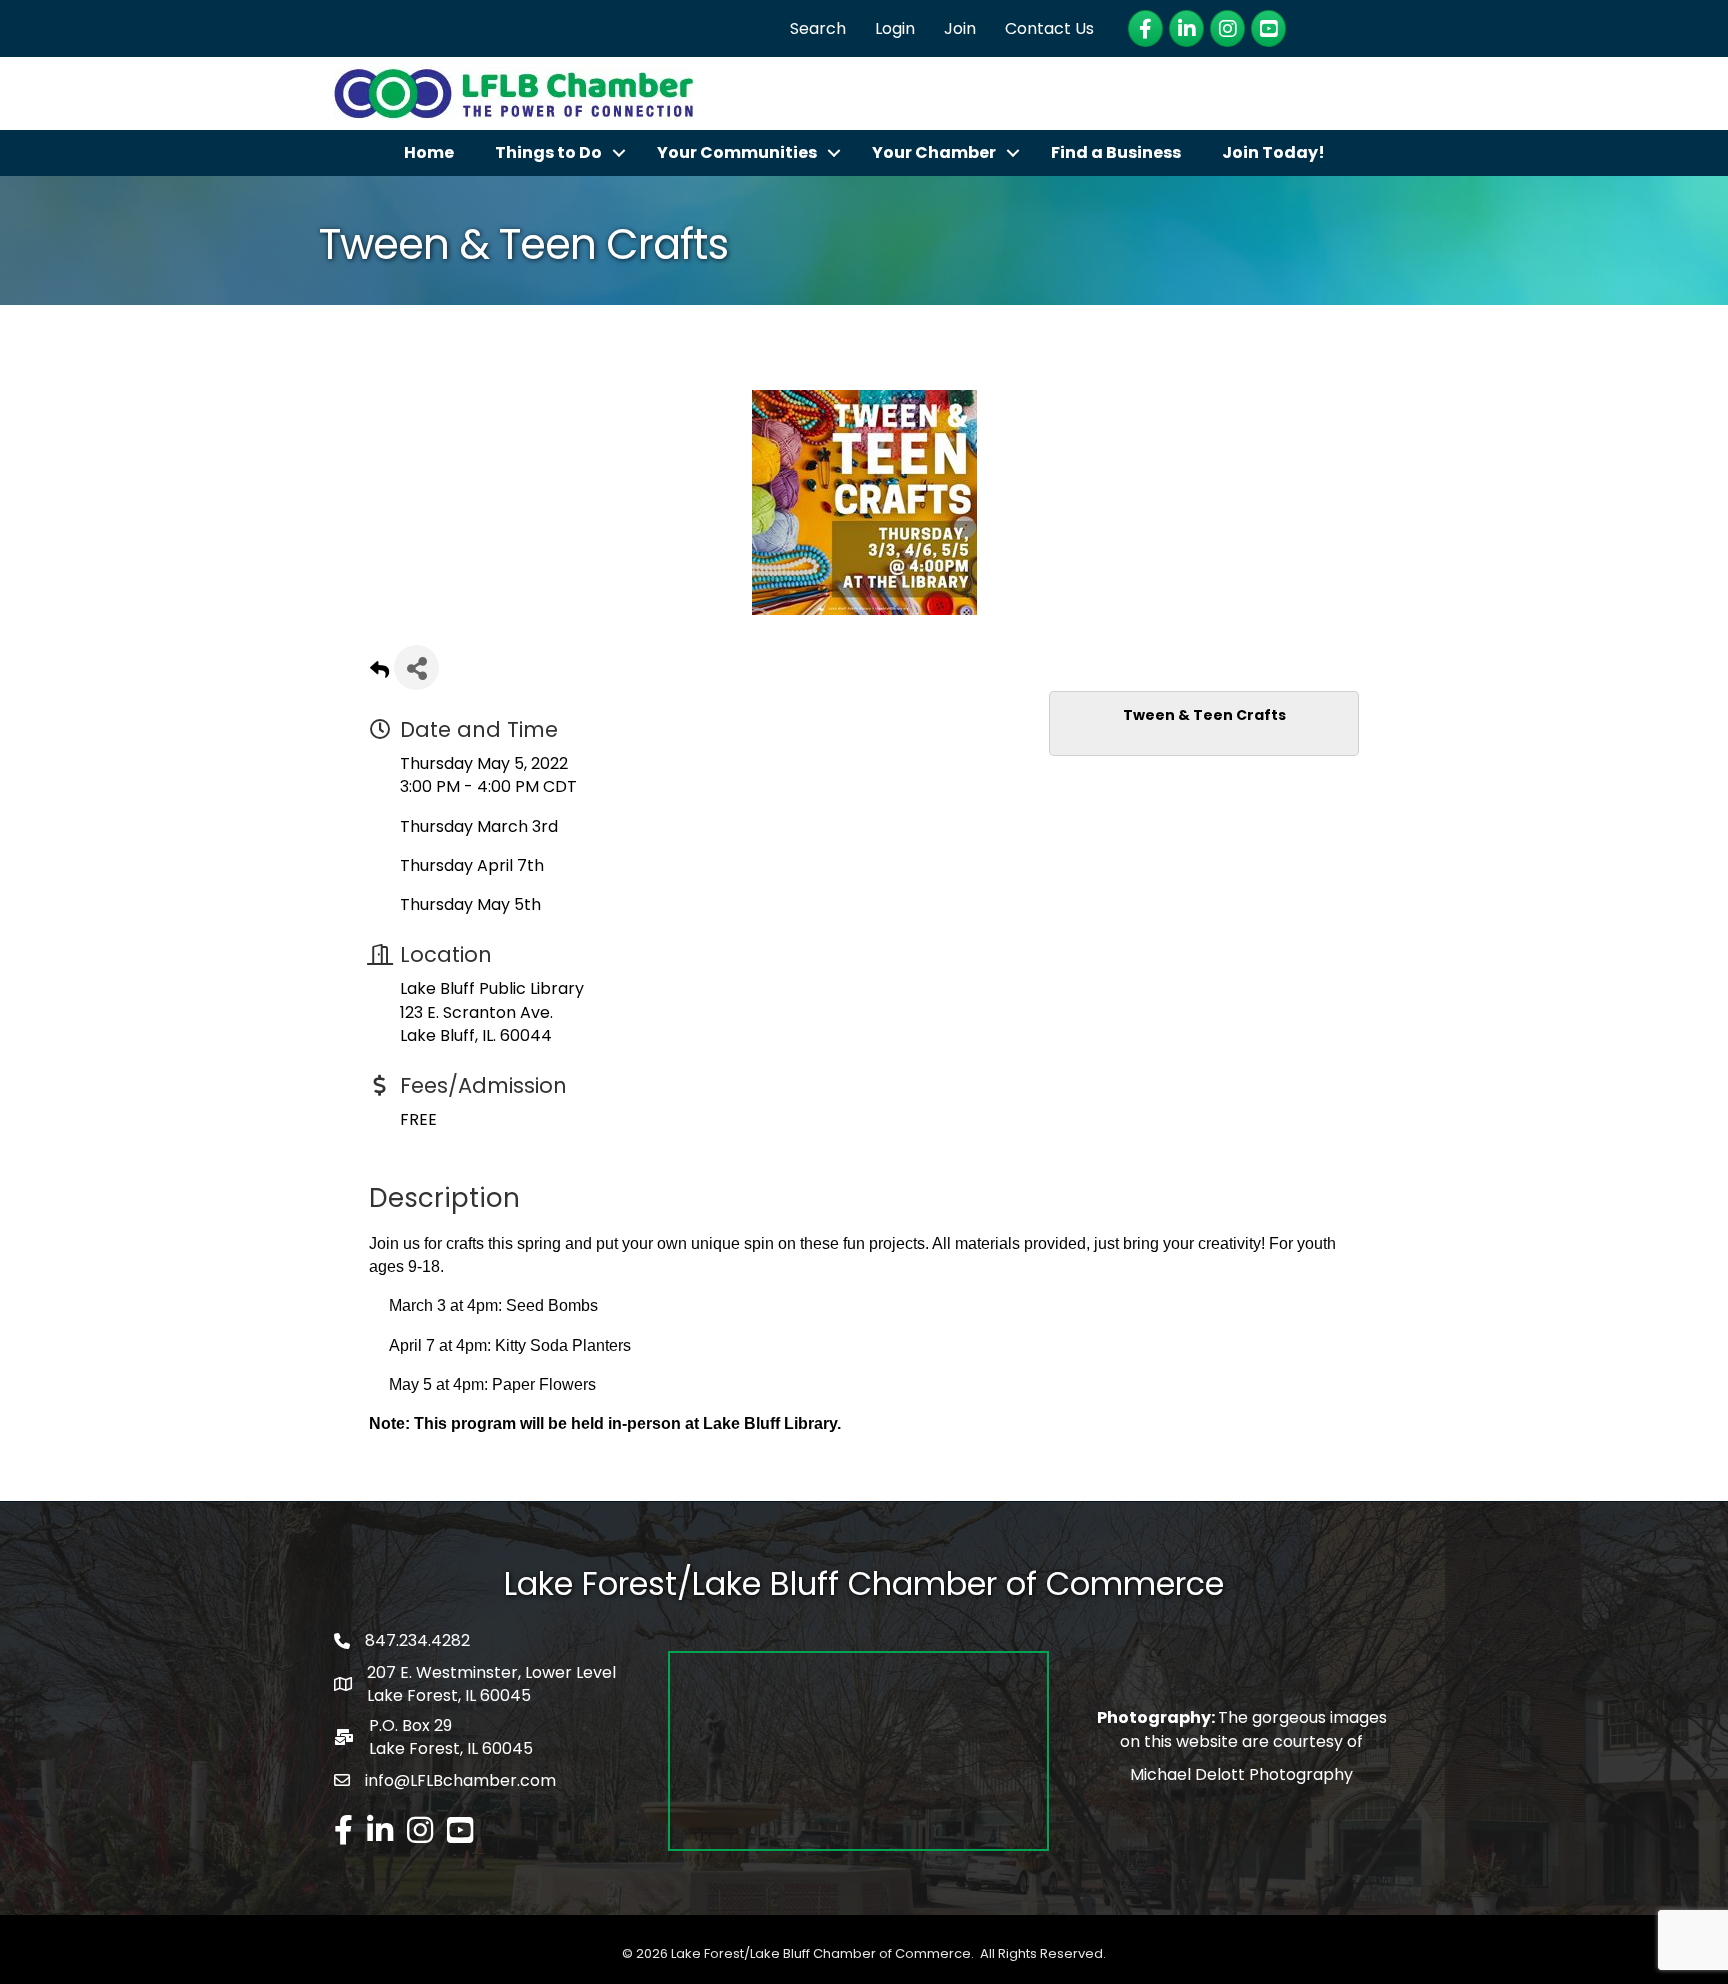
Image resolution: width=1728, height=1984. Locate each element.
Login (895, 28)
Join (960, 28)
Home (429, 152)
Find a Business (1116, 152)
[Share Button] (416, 667)
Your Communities (737, 152)
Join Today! (1273, 152)
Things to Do (548, 152)
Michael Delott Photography (1241, 1774)
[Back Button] (379, 673)
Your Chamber (934, 152)
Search (818, 28)
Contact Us (1049, 28)
